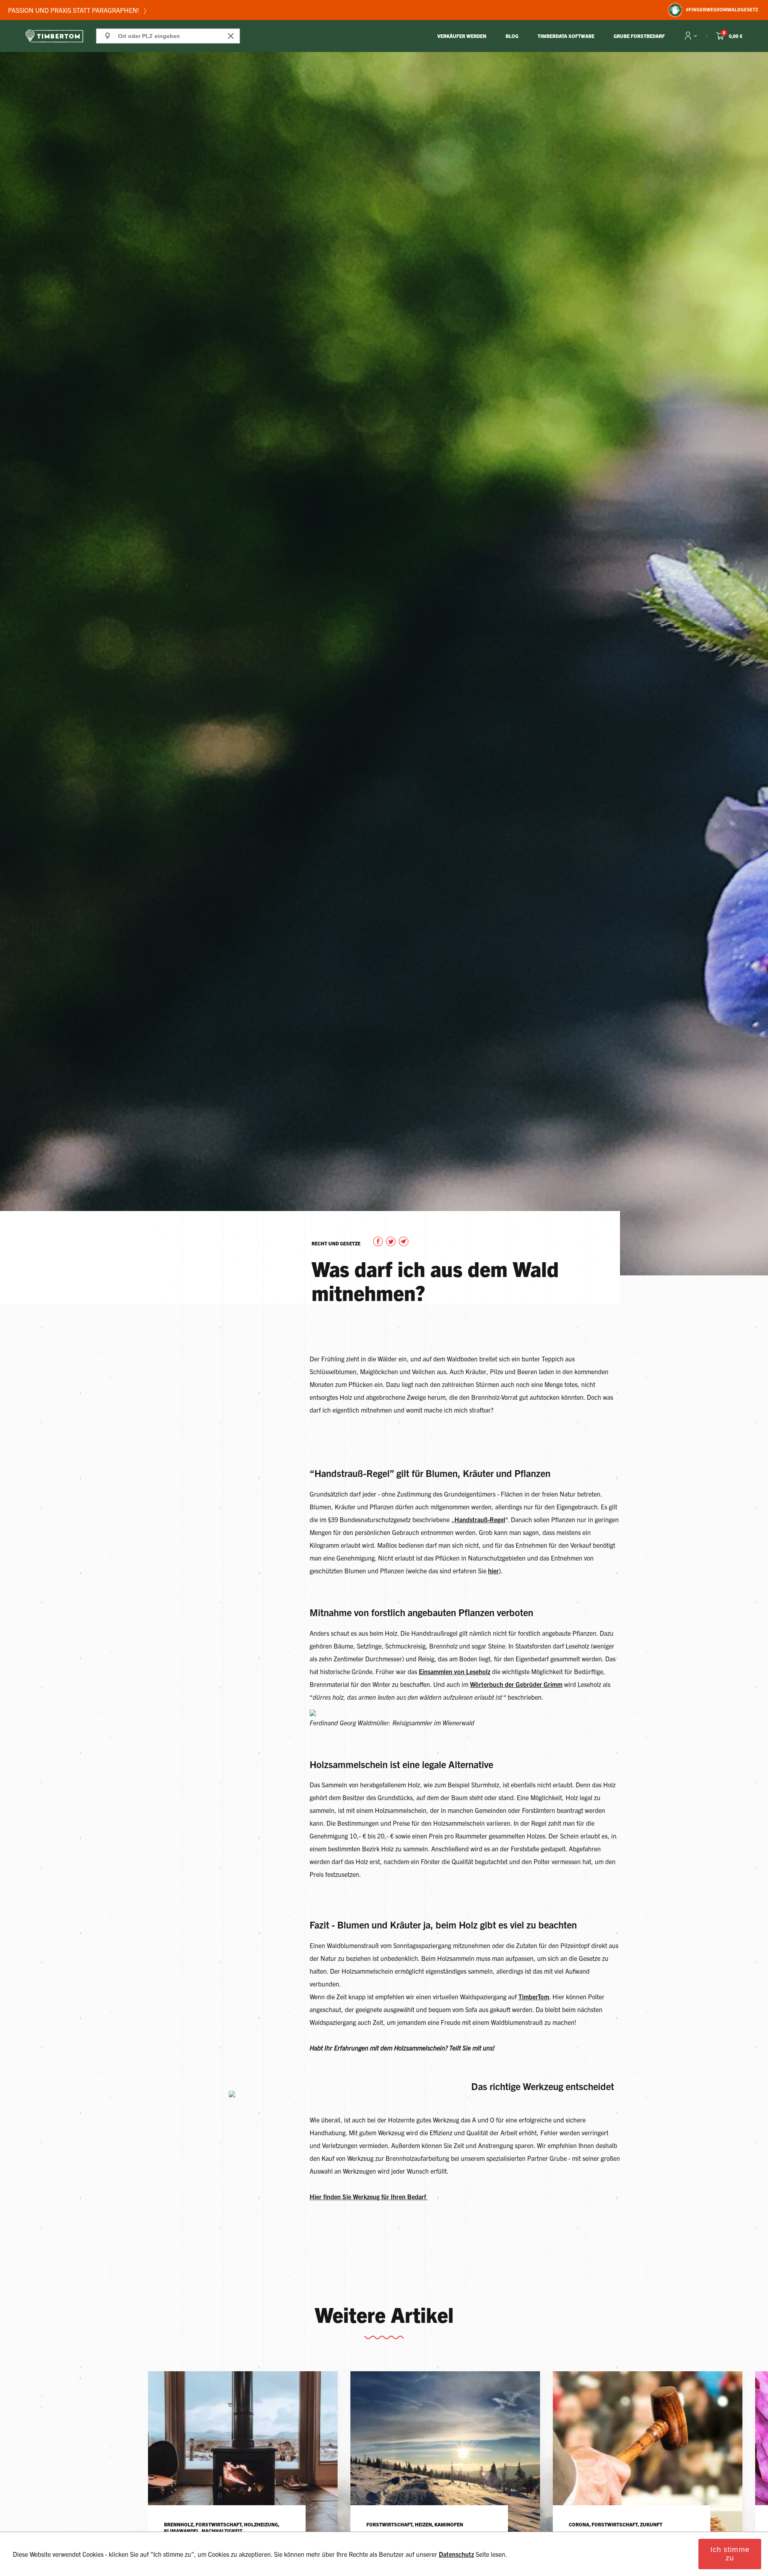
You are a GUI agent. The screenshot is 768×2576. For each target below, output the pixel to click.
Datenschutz (456, 2554)
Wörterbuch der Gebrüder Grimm (516, 1684)
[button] (380, 1243)
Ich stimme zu (730, 2554)
